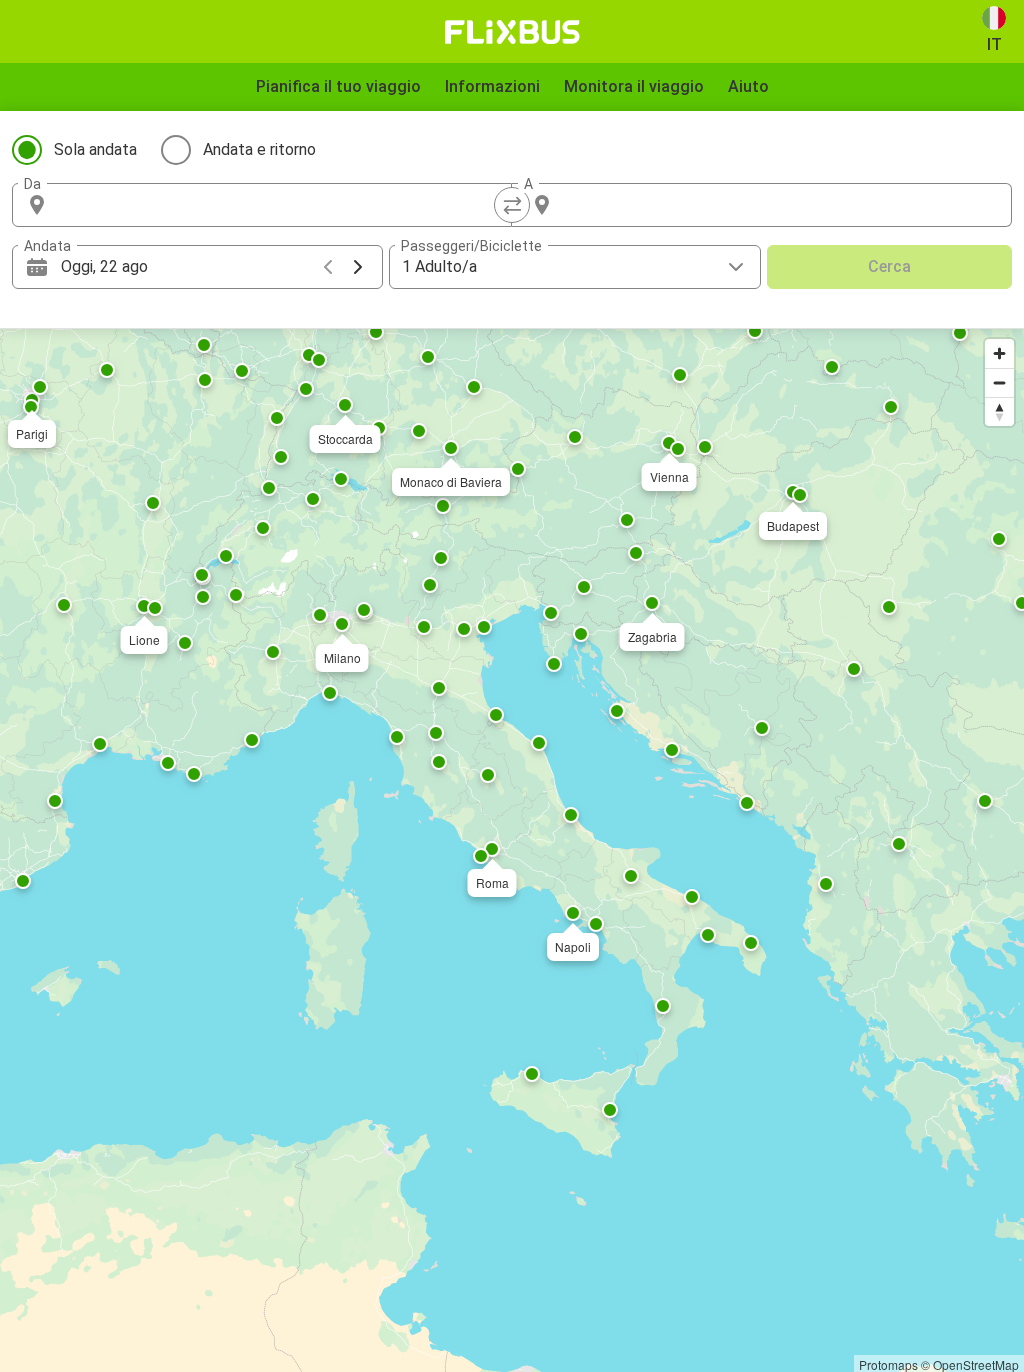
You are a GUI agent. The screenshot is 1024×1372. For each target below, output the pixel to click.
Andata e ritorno (259, 149)
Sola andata (95, 149)
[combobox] (280, 205)
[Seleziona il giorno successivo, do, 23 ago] (358, 267)
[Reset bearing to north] (999, 411)
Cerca (889, 266)
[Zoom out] (999, 382)
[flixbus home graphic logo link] (512, 32)
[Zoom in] (999, 353)
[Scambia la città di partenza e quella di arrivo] (512, 205)
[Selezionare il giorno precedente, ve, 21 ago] (328, 267)
